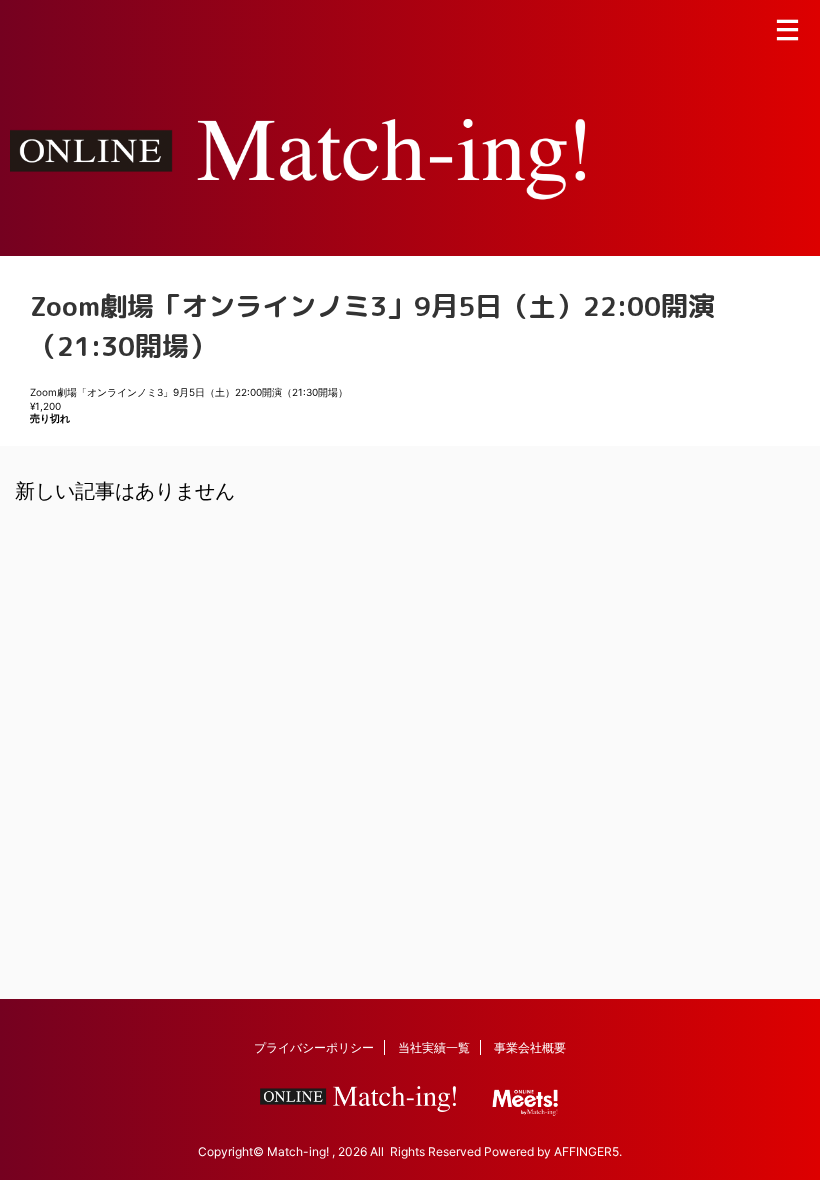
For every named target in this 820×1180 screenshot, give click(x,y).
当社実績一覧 (434, 1047)
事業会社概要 (530, 1047)
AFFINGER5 (586, 1151)
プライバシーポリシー (314, 1047)
